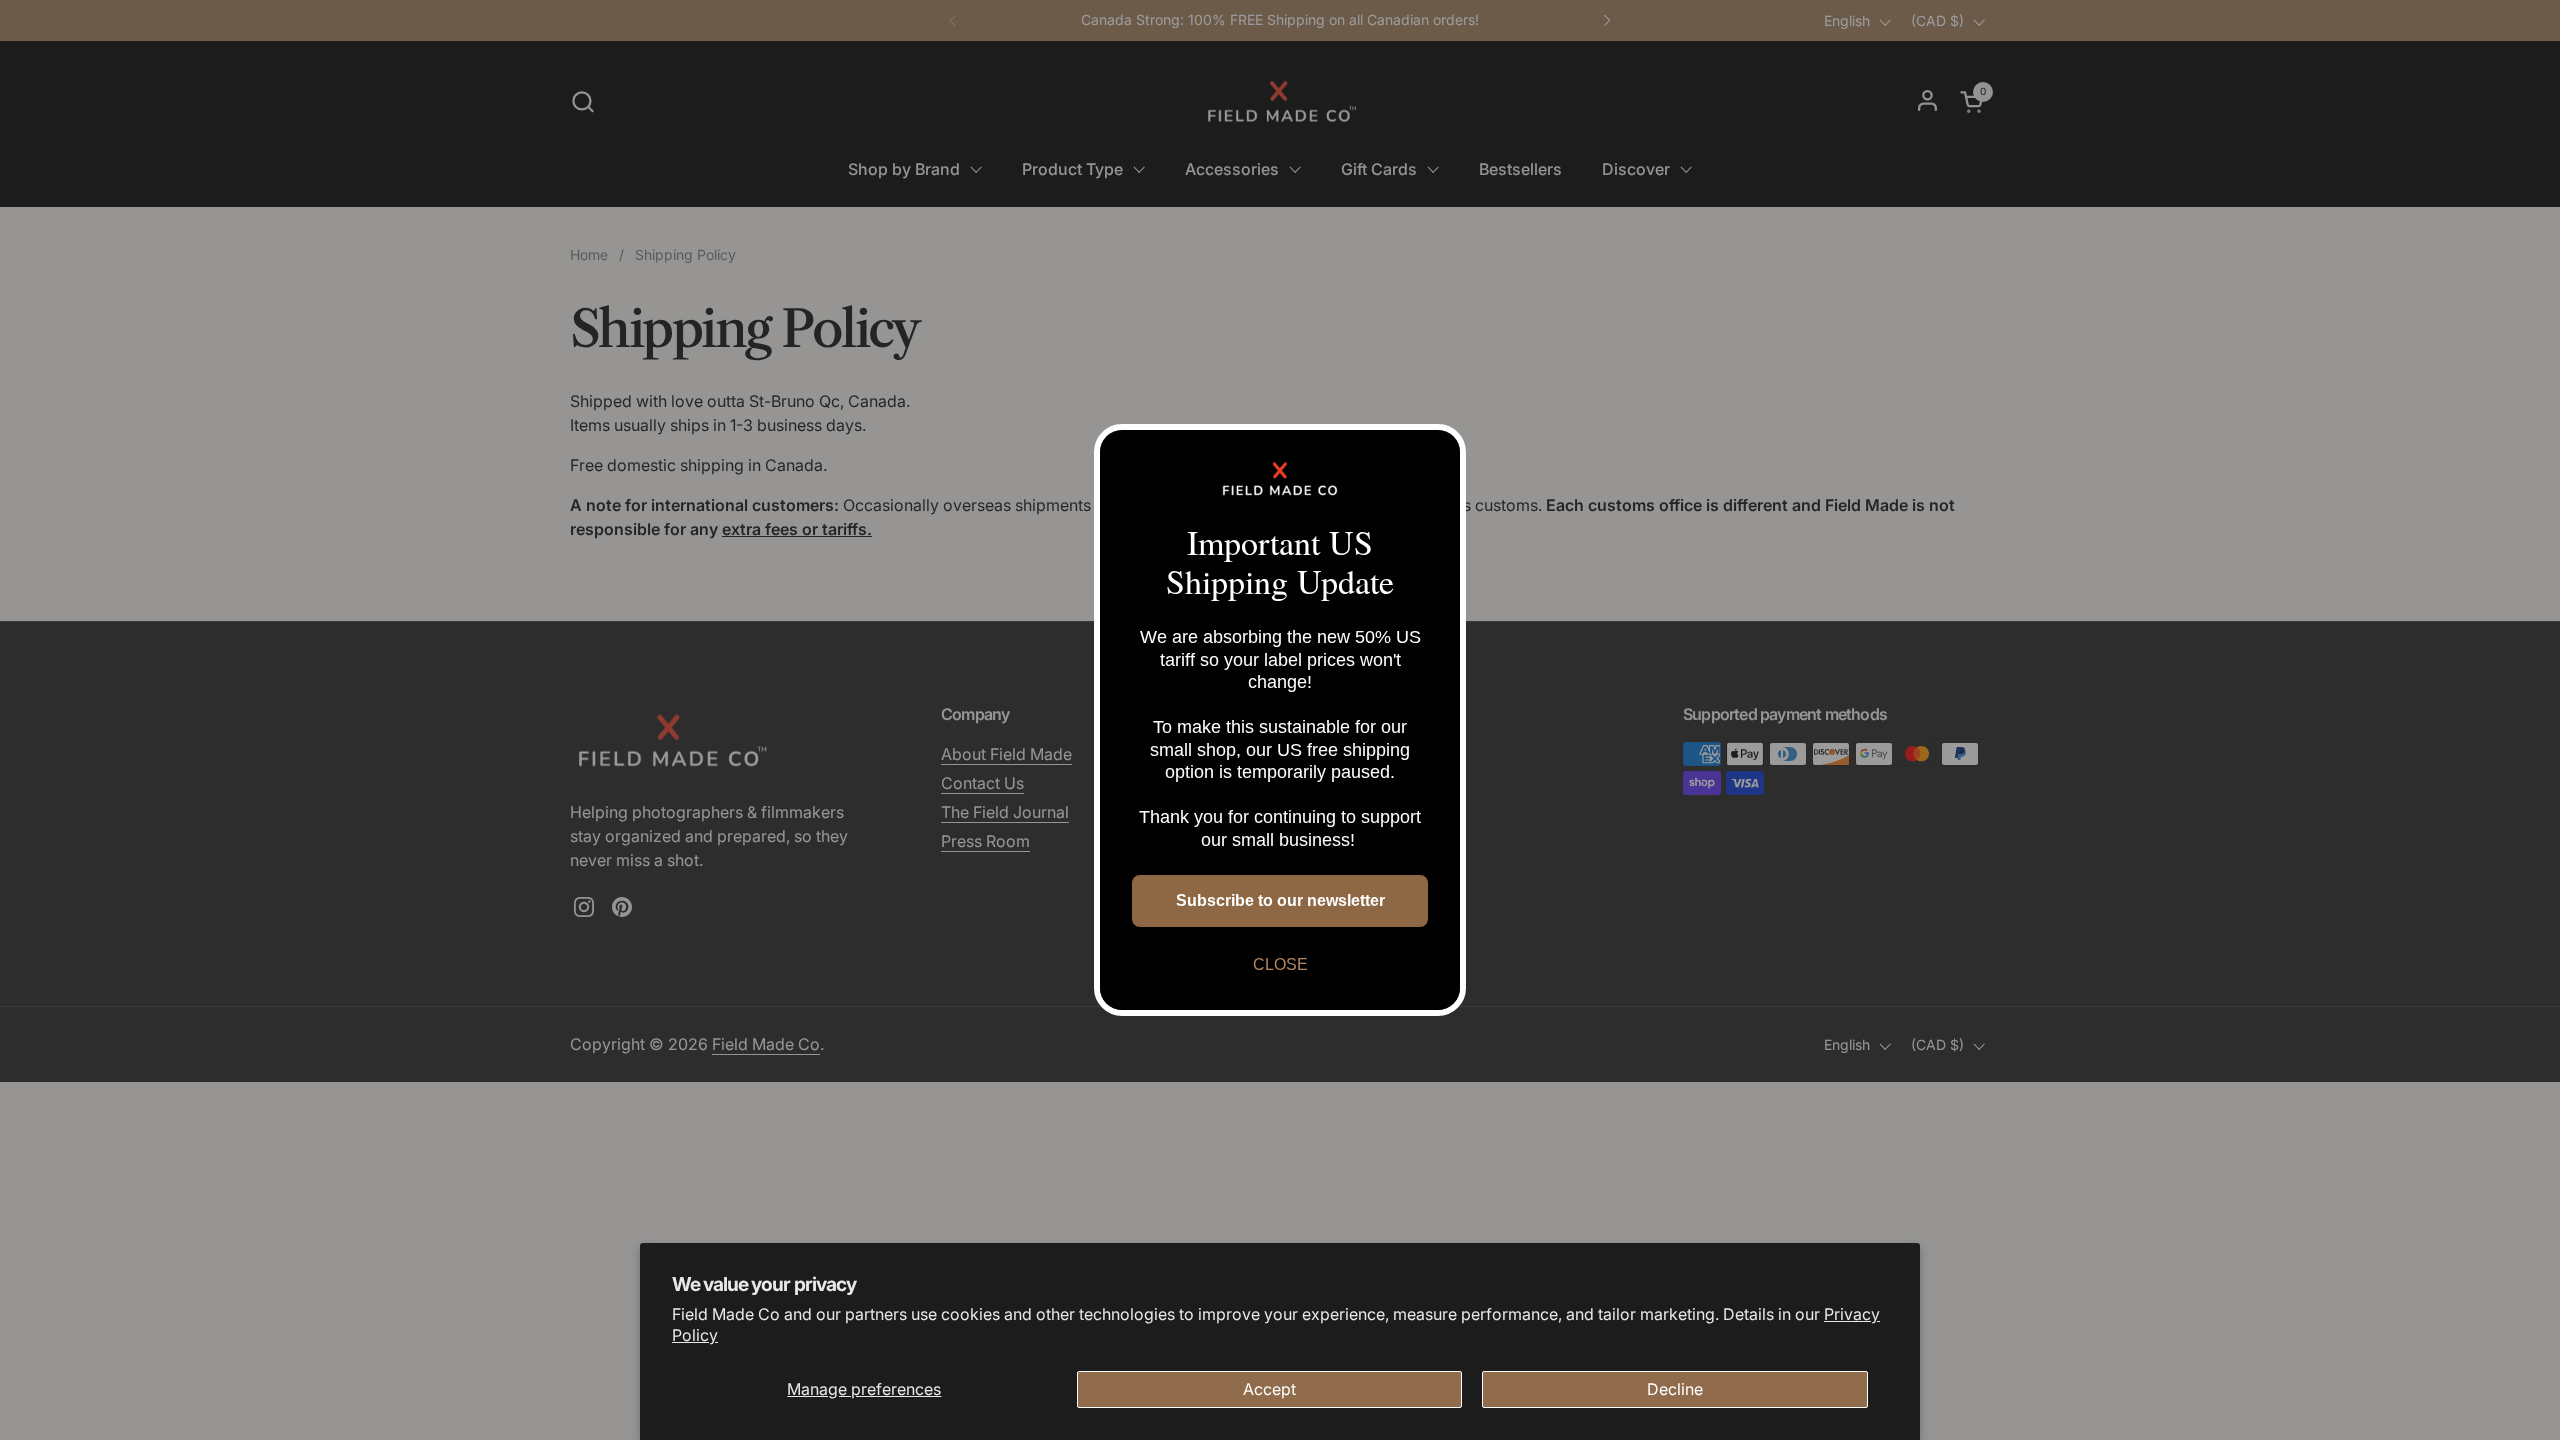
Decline (1675, 1389)
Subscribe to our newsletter (1280, 900)
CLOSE (1280, 964)
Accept (1269, 1389)
